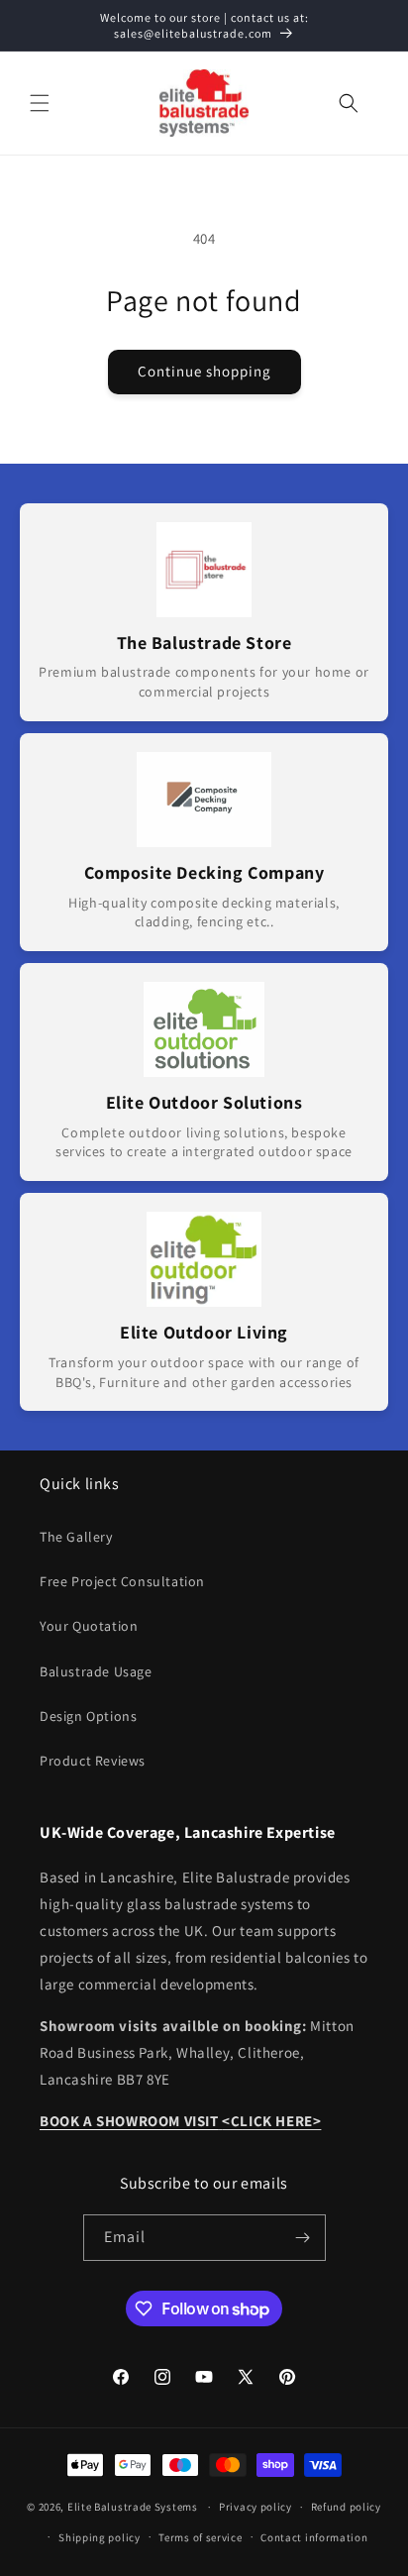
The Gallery (76, 1537)
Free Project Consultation (122, 1581)
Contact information (314, 2537)
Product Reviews (93, 1761)
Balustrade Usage (96, 1671)
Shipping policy (100, 2537)
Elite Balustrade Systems (133, 2507)
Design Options (88, 1716)
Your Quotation (89, 1626)
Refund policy (346, 2507)
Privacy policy (255, 2507)
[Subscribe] (303, 2238)
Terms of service (200, 2537)
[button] (40, 103)
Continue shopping (204, 371)
